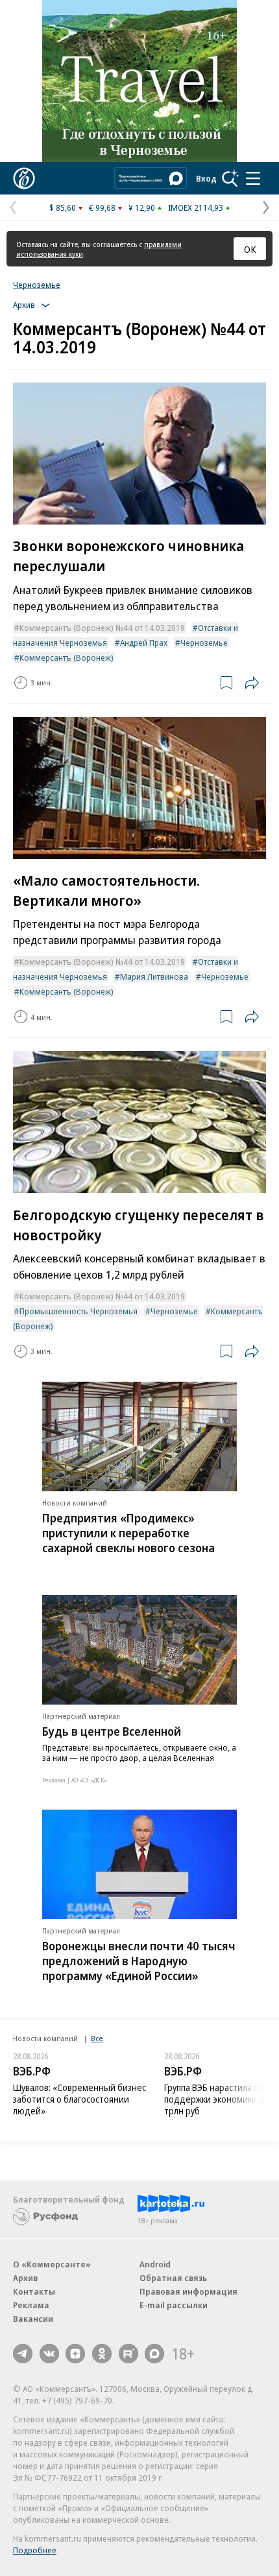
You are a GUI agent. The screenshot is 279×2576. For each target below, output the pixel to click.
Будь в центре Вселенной (112, 1731)
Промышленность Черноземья (79, 1311)
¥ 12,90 (142, 207)
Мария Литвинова (154, 976)
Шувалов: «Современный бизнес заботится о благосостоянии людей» (79, 2099)
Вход (206, 178)
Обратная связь (173, 2278)
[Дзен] (75, 2354)
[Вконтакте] (49, 2354)
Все (97, 2038)
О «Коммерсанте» (52, 2264)
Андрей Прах (144, 643)
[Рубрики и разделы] (253, 178)
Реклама (31, 2305)
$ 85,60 (63, 207)
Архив (25, 2278)
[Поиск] (230, 178)
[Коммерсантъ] (24, 178)
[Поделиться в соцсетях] (252, 683)
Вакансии (33, 2319)
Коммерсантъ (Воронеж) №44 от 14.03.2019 (102, 628)
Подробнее (35, 2550)
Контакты (34, 2291)
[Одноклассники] (102, 2354)
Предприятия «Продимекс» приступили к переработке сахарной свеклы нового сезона (128, 1533)
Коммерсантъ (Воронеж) (67, 657)
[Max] (154, 2354)
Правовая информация (188, 2291)
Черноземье (37, 285)
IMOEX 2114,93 (196, 207)
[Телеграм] (23, 2354)
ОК (250, 249)
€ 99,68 (102, 207)
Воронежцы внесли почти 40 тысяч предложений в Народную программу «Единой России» (139, 1961)
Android (155, 2264)
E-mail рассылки (174, 2305)
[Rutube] (128, 2354)
